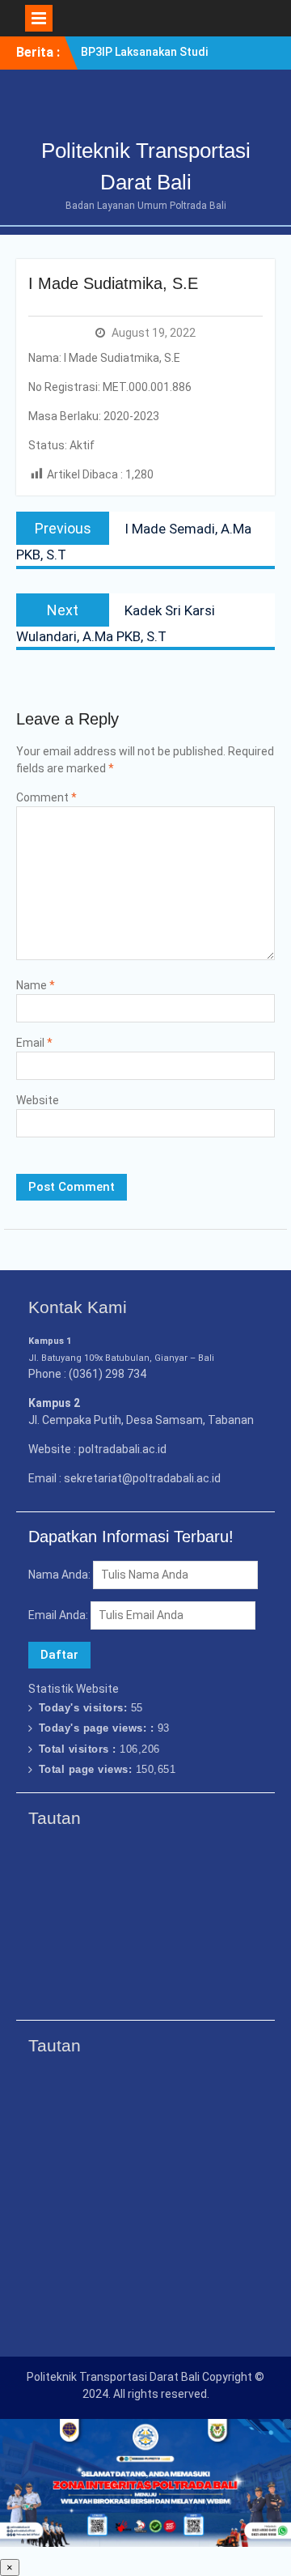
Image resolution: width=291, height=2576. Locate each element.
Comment (46, 797)
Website (38, 1100)
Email (34, 1043)
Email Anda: (59, 1615)
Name (36, 985)
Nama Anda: (59, 1575)
